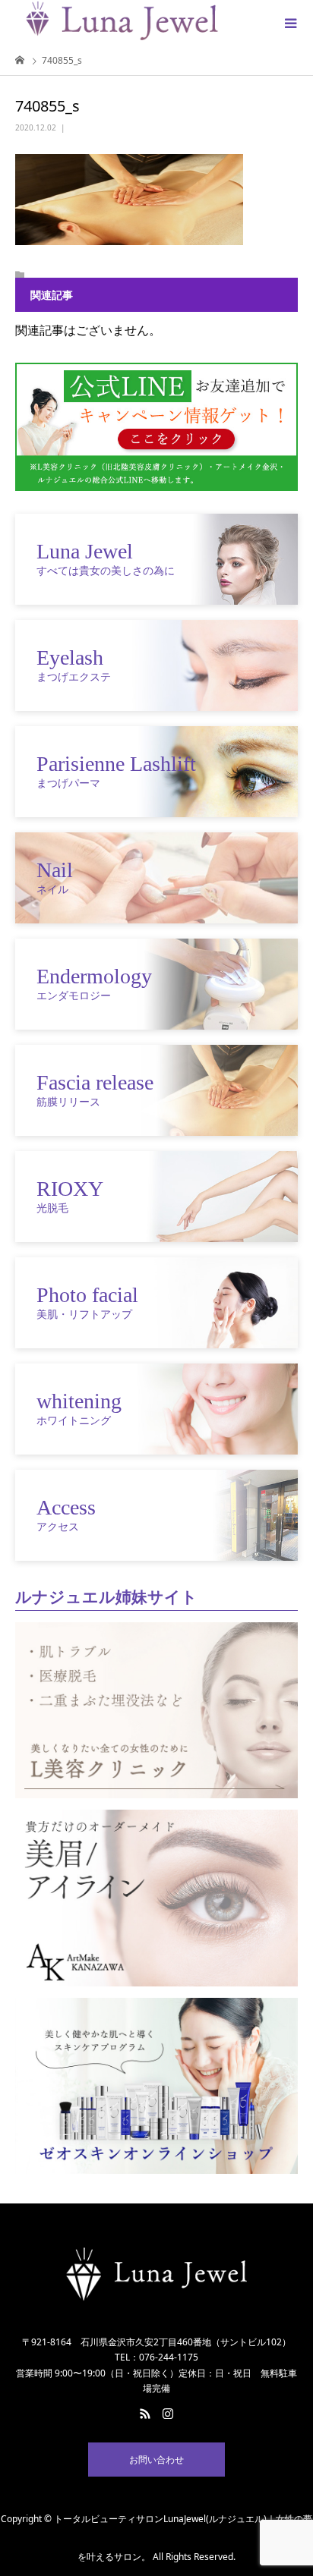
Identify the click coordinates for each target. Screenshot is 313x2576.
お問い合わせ (156, 2460)
